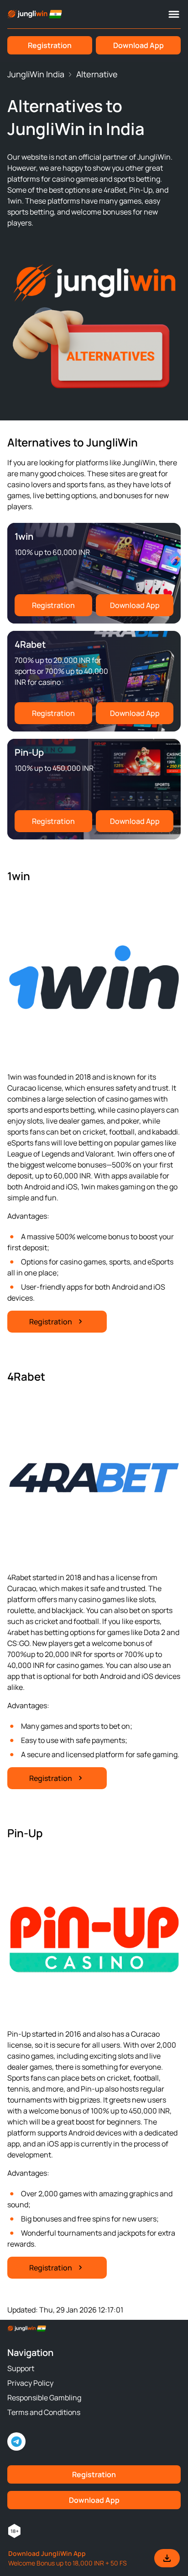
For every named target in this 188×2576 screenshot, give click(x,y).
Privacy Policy (30, 2383)
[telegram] (16, 2442)
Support (21, 2368)
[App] (94, 2558)
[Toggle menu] (174, 14)
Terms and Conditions (44, 2412)
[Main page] (35, 14)
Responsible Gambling (44, 2398)
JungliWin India (36, 74)
